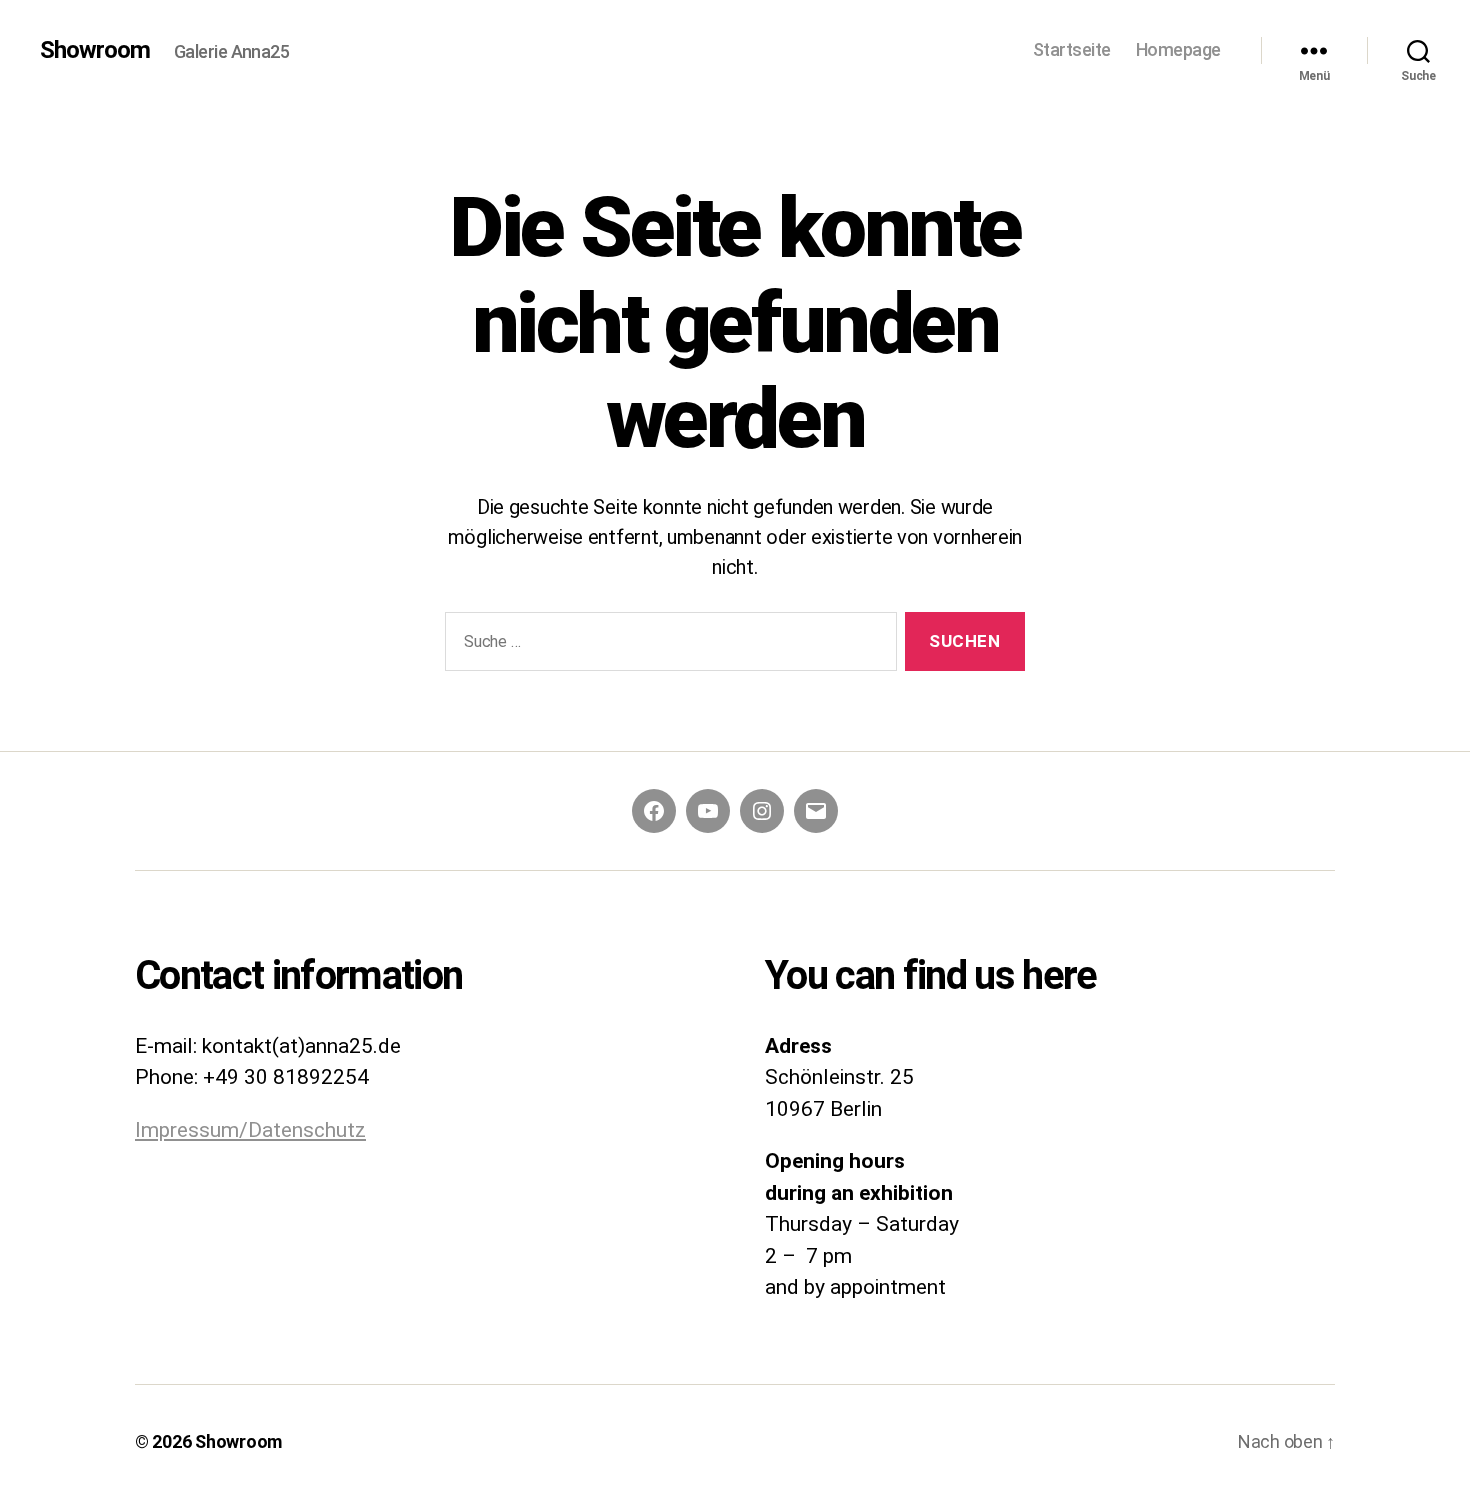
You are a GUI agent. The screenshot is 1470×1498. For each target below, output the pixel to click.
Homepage (1178, 49)
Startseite (1072, 49)
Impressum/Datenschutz (250, 1130)
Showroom (95, 50)
